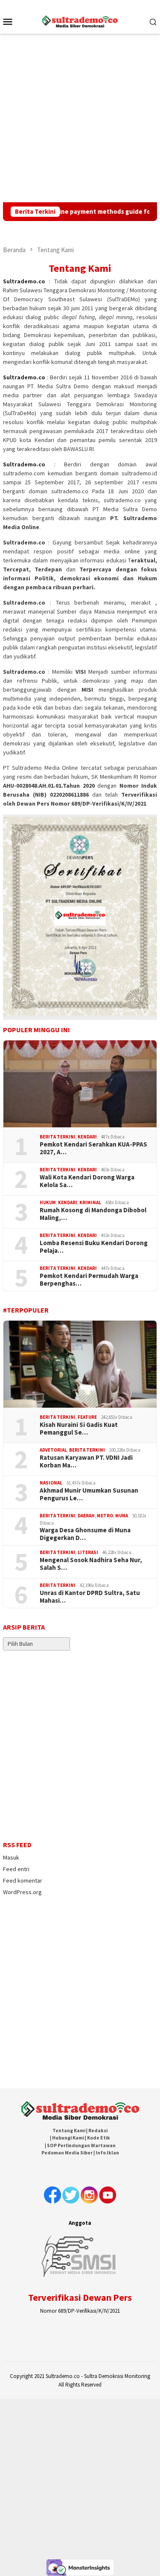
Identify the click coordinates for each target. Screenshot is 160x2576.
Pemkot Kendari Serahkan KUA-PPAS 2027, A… (93, 1148)
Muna (122, 1516)
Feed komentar (23, 1880)
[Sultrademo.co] (80, 20)
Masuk (11, 1857)
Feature (87, 1417)
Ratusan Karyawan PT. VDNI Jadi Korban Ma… (86, 1461)
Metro (105, 1516)
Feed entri (16, 1869)
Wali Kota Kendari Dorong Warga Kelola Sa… (87, 1181)
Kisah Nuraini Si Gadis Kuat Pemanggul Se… (79, 1429)
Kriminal (90, 1202)
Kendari (87, 1137)
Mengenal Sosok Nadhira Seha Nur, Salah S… (91, 1564)
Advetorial (53, 1450)
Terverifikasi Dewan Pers (80, 2297)
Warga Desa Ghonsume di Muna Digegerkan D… (85, 1534)
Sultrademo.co (24, 281)
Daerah (86, 1516)
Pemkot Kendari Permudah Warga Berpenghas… (89, 1280)
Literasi (88, 1552)
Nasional (51, 1483)
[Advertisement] (80, 118)
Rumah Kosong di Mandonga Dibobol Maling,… (93, 1214)
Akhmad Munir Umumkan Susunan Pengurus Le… (89, 1494)
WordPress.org (22, 1892)
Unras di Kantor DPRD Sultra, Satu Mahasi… (90, 1597)
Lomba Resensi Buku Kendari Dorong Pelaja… (94, 1247)
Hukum (48, 1202)
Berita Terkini (58, 1137)
